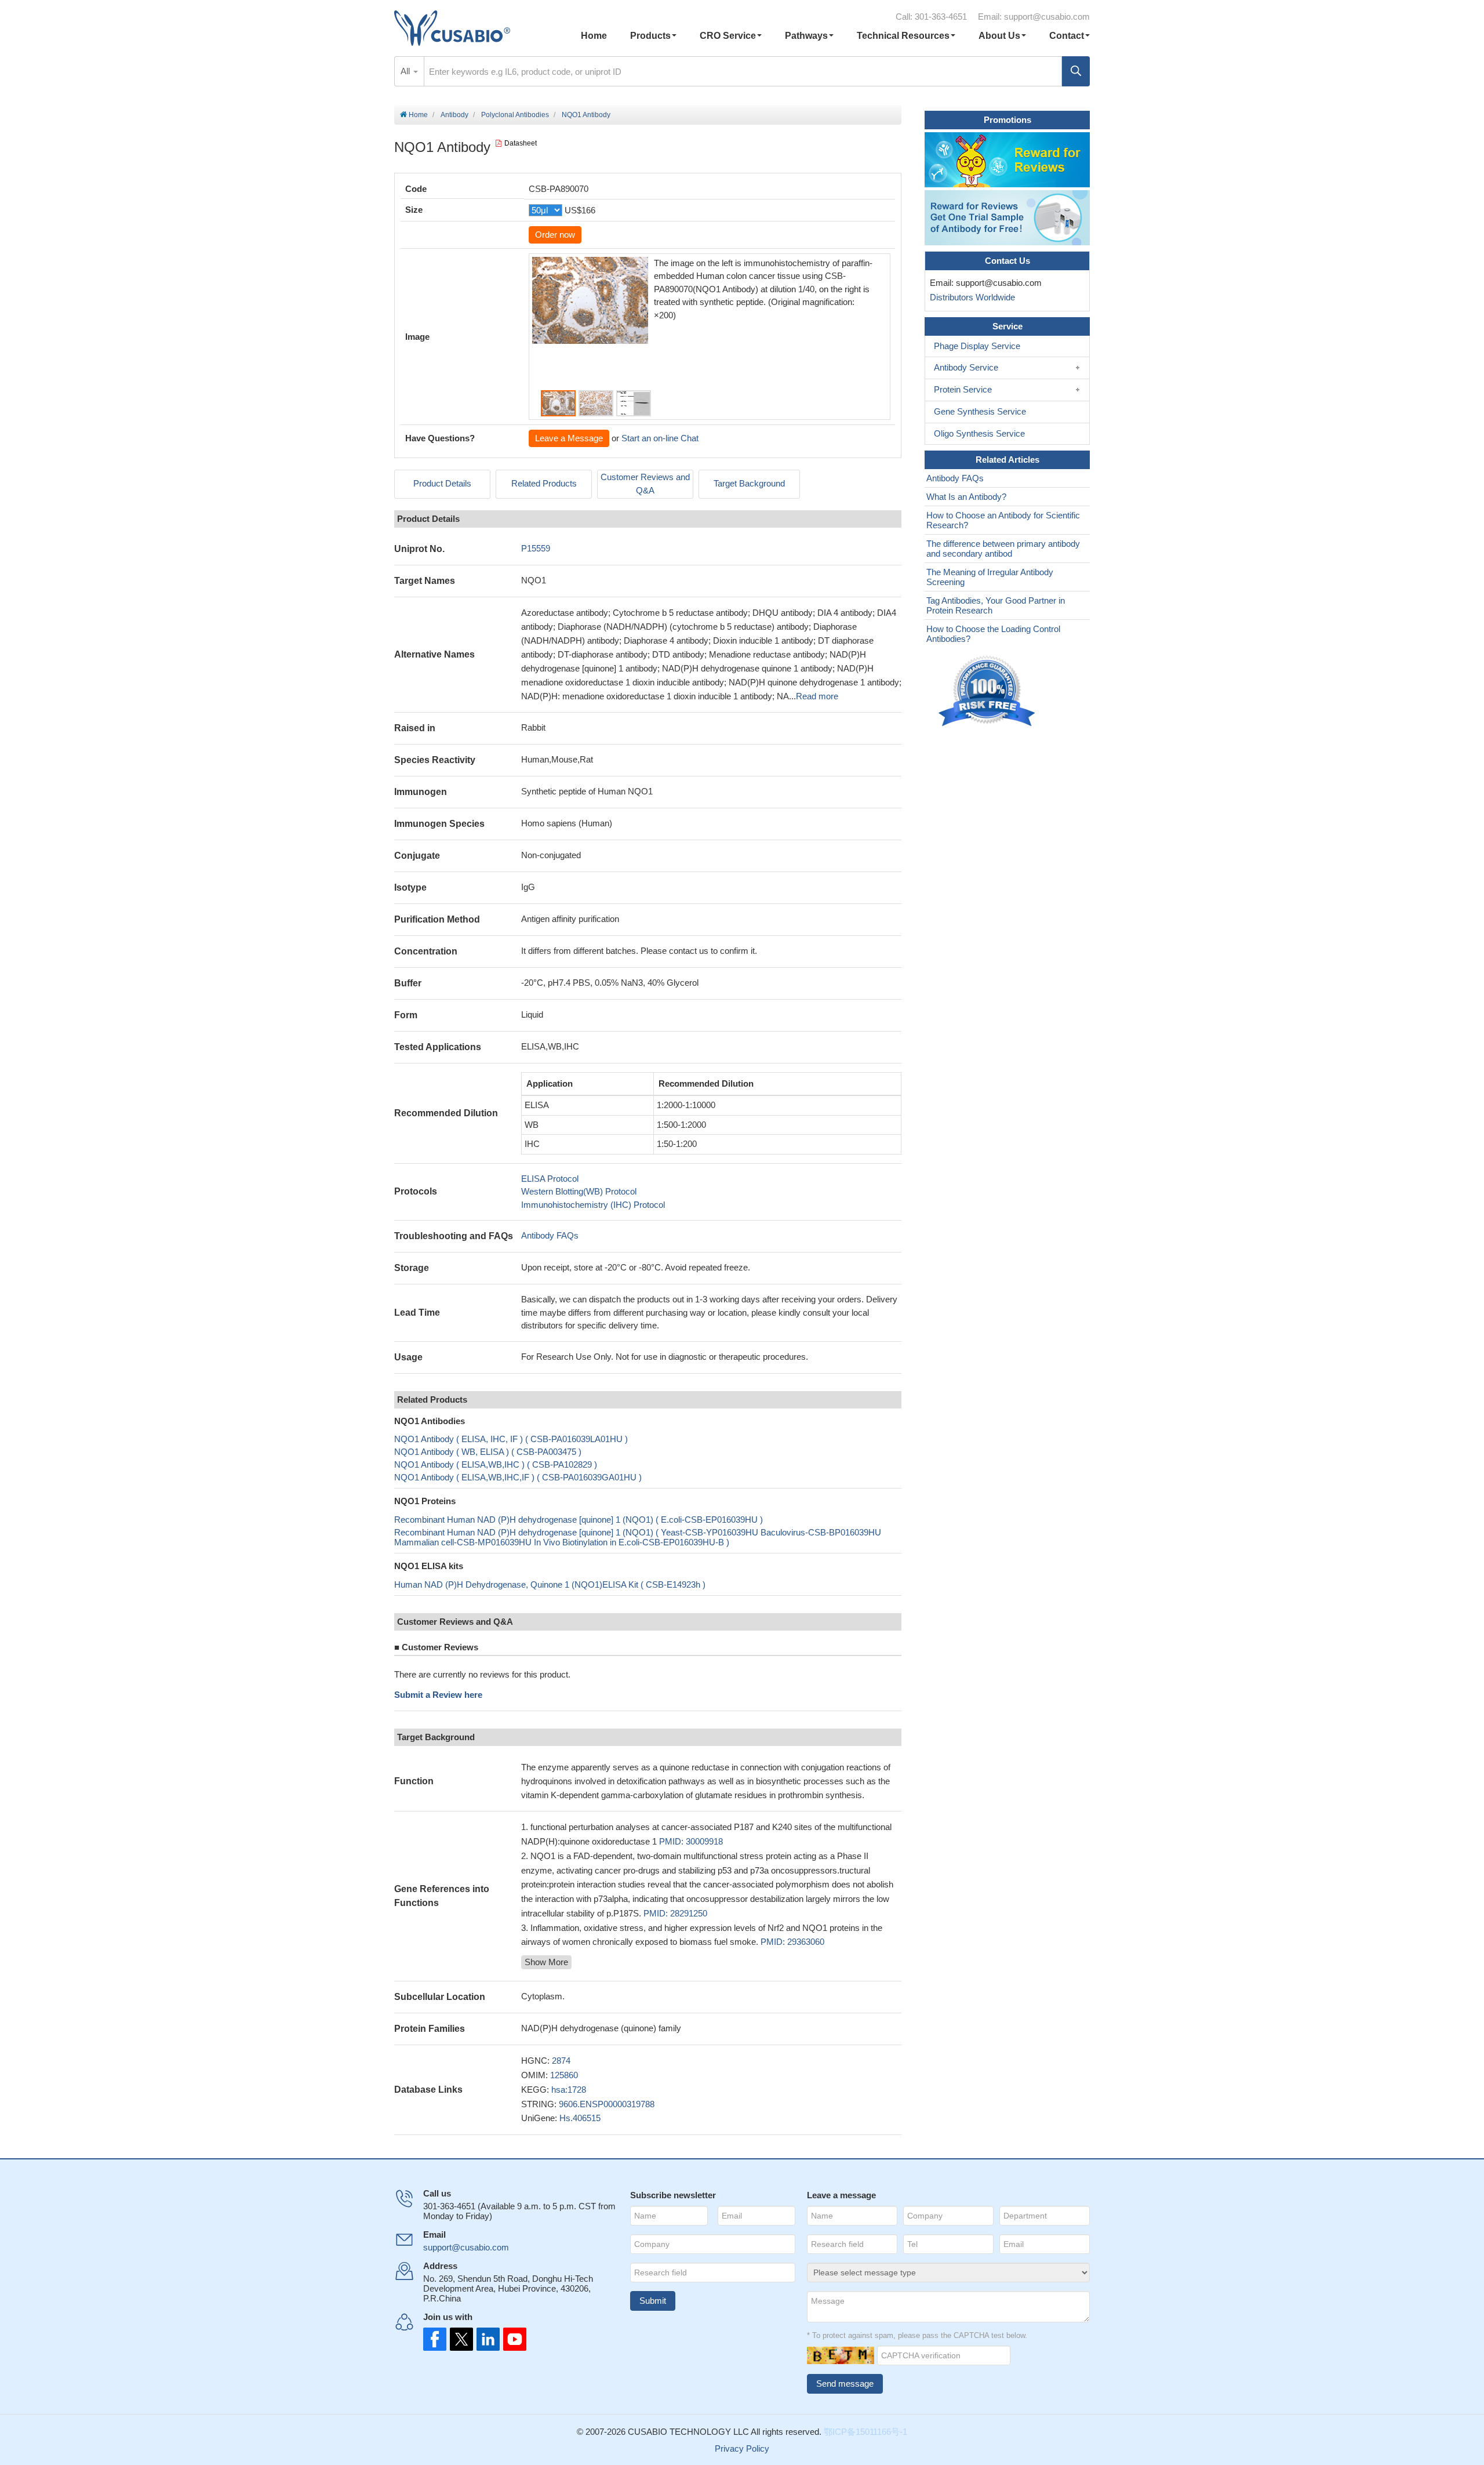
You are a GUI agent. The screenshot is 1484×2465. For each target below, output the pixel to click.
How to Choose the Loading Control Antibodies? (993, 634)
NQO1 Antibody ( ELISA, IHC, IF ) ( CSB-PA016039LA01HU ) (511, 1439)
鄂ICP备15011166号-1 (865, 2432)
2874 (561, 2061)
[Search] (1076, 71)
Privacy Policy (742, 2448)
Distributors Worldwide (970, 297)
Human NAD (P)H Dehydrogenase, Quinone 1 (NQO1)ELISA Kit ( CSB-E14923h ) (550, 1584)
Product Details (442, 483)
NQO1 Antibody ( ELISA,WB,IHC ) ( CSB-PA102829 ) (496, 1464)
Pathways (806, 36)
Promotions (1007, 120)
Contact (1067, 36)
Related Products (544, 483)
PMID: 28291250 (675, 1913)
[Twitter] (460, 2339)
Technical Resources (903, 36)
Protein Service (963, 389)
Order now (555, 235)
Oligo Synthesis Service (979, 433)
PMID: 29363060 (792, 1942)
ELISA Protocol (550, 1179)
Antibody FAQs (550, 1235)
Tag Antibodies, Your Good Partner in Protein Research (996, 605)
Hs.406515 (580, 2118)
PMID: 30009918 (691, 1841)
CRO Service (728, 36)
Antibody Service (966, 367)
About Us (999, 36)
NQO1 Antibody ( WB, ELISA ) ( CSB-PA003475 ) (488, 1452)
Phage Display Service (977, 346)
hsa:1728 (569, 2090)
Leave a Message (569, 438)
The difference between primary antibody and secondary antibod (1003, 549)
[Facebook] (435, 2339)
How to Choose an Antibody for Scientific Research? (1003, 520)
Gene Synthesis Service (980, 411)
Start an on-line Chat (660, 438)
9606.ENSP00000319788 (607, 2104)
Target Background (749, 483)
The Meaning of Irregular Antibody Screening (990, 577)
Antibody (454, 115)
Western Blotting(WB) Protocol (579, 1191)
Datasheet (521, 143)
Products (650, 36)
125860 (564, 2075)
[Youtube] (511, 2339)
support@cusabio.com (1047, 17)
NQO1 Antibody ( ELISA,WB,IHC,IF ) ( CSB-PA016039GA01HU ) (518, 1477)
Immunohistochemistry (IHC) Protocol (593, 1205)
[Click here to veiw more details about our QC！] (988, 691)
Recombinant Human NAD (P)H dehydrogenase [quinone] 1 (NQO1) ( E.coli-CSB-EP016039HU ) (579, 1520)
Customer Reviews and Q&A (645, 484)
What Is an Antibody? (966, 497)
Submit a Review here (438, 1695)
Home (594, 36)
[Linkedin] (486, 2339)
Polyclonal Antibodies (515, 115)
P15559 (536, 548)
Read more (817, 696)
